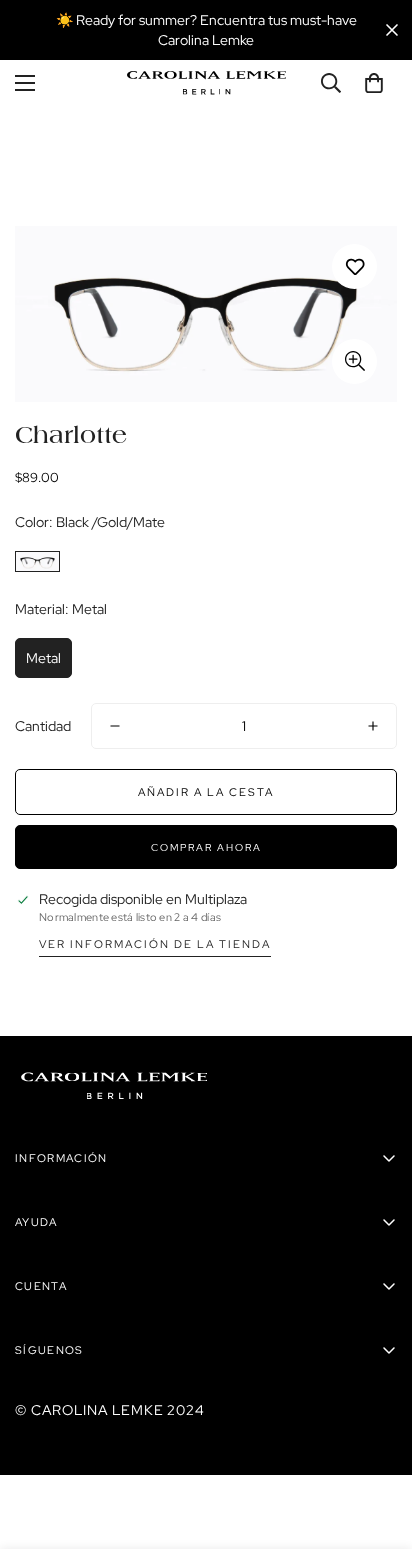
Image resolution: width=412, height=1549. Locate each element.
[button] (374, 83)
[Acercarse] (354, 361)
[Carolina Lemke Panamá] (206, 82)
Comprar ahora (206, 847)
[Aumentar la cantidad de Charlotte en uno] (373, 726)
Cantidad (43, 726)
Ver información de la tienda (155, 944)
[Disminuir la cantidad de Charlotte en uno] (115, 726)
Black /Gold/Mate (37, 561)
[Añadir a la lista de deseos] (354, 266)
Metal (43, 658)
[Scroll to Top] (376, 1443)
